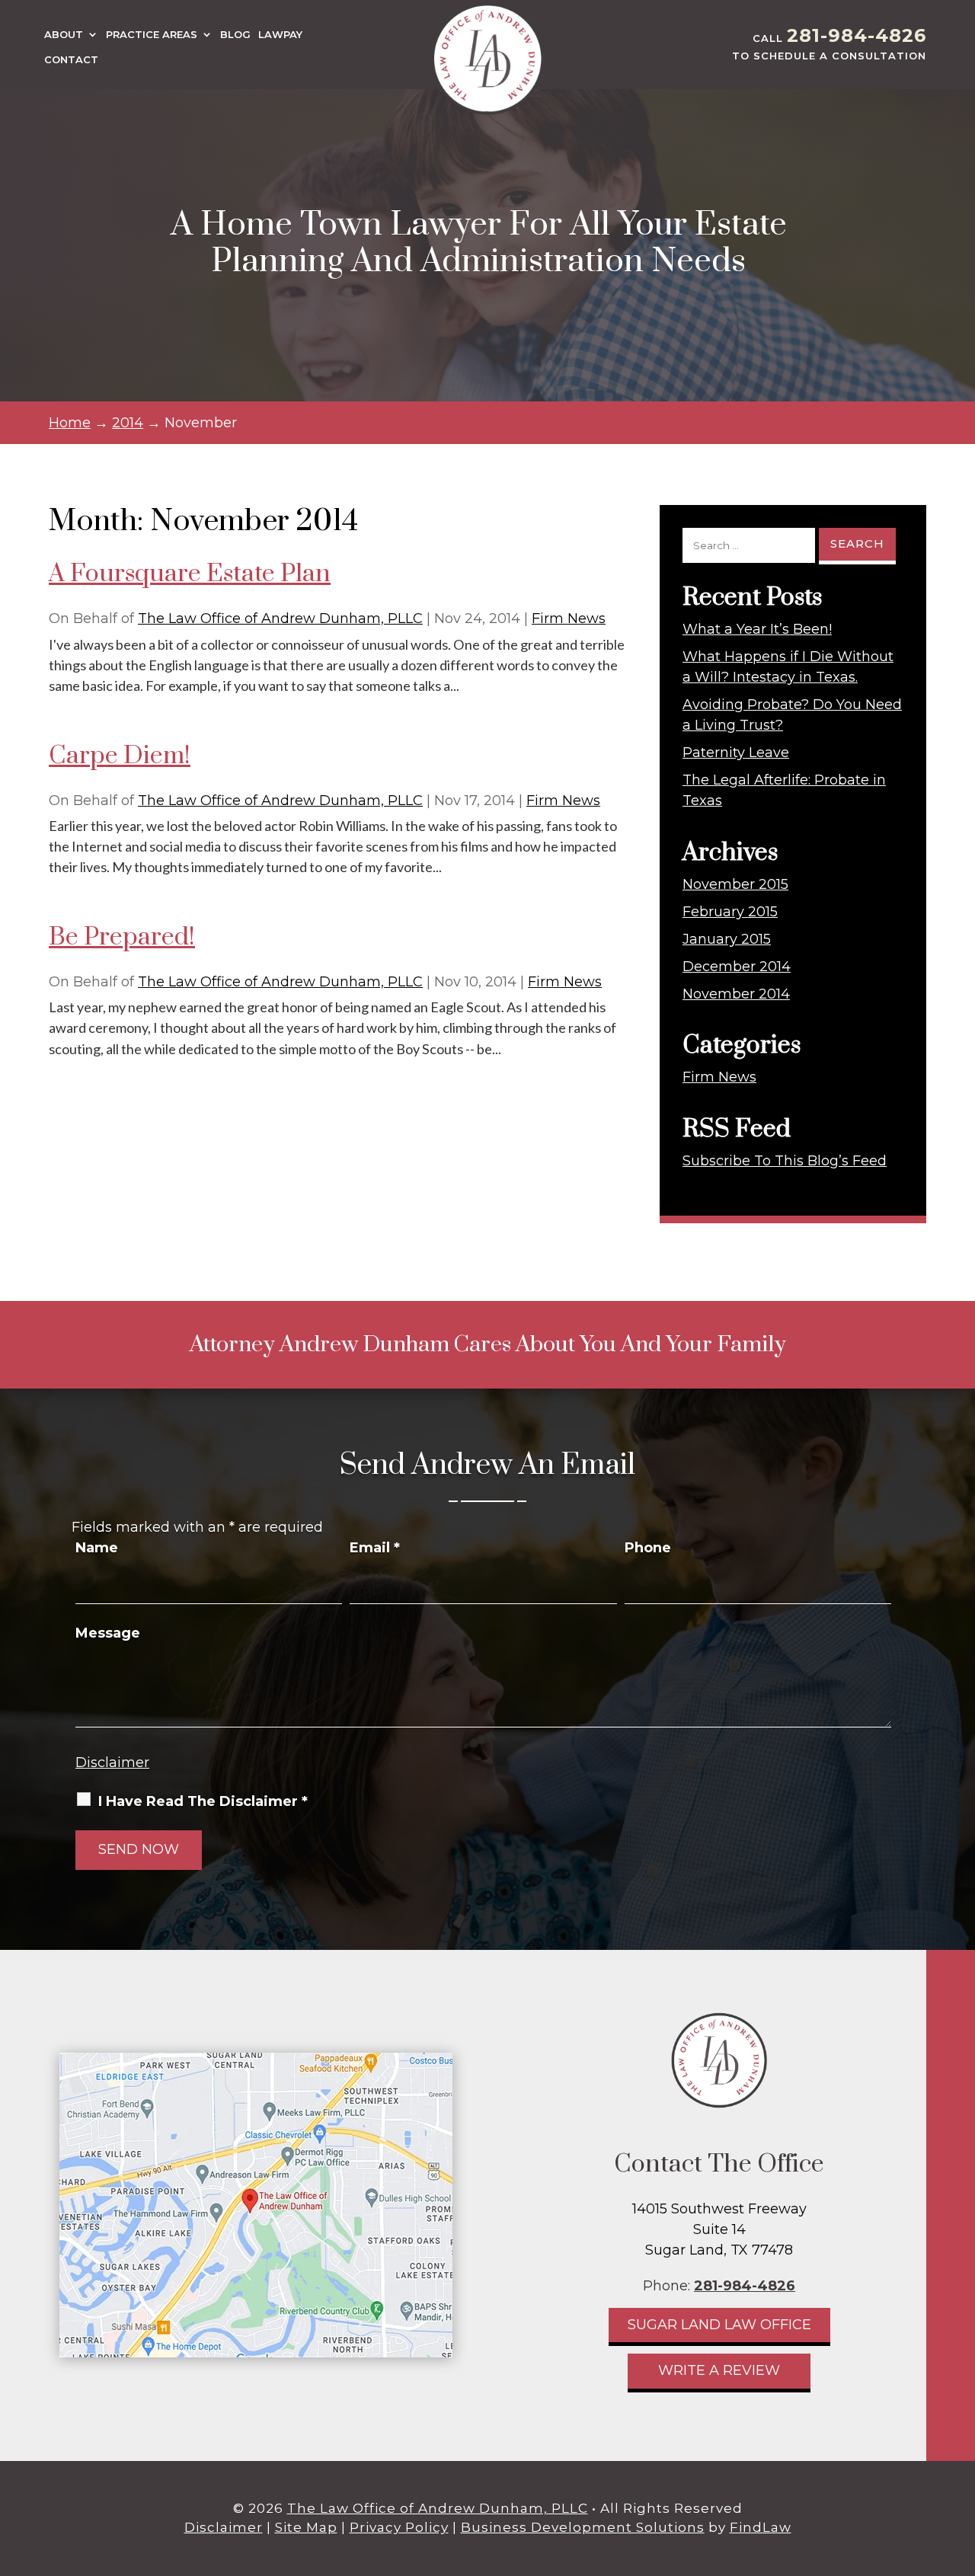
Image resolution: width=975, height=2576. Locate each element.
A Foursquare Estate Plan (190, 574)
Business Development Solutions (583, 2527)
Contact (71, 60)
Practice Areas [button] (152, 35)
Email (375, 1548)
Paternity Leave (736, 753)
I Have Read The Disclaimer (203, 1801)
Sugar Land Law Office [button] (719, 2325)
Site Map (306, 2527)
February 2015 (730, 912)
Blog (235, 35)
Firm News (569, 618)
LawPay (280, 35)
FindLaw (761, 2527)
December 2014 (737, 967)
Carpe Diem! (120, 756)
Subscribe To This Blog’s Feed (785, 1161)
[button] (960, 2466)
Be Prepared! (122, 937)
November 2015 (735, 884)
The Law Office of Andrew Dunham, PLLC (280, 618)
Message (108, 1633)
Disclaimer (112, 1763)
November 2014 (736, 994)
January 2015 (727, 939)
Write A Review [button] (719, 2370)
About (64, 35)
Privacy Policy (399, 2527)
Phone (648, 1548)
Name (97, 1548)
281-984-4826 (857, 35)
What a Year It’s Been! (757, 629)
